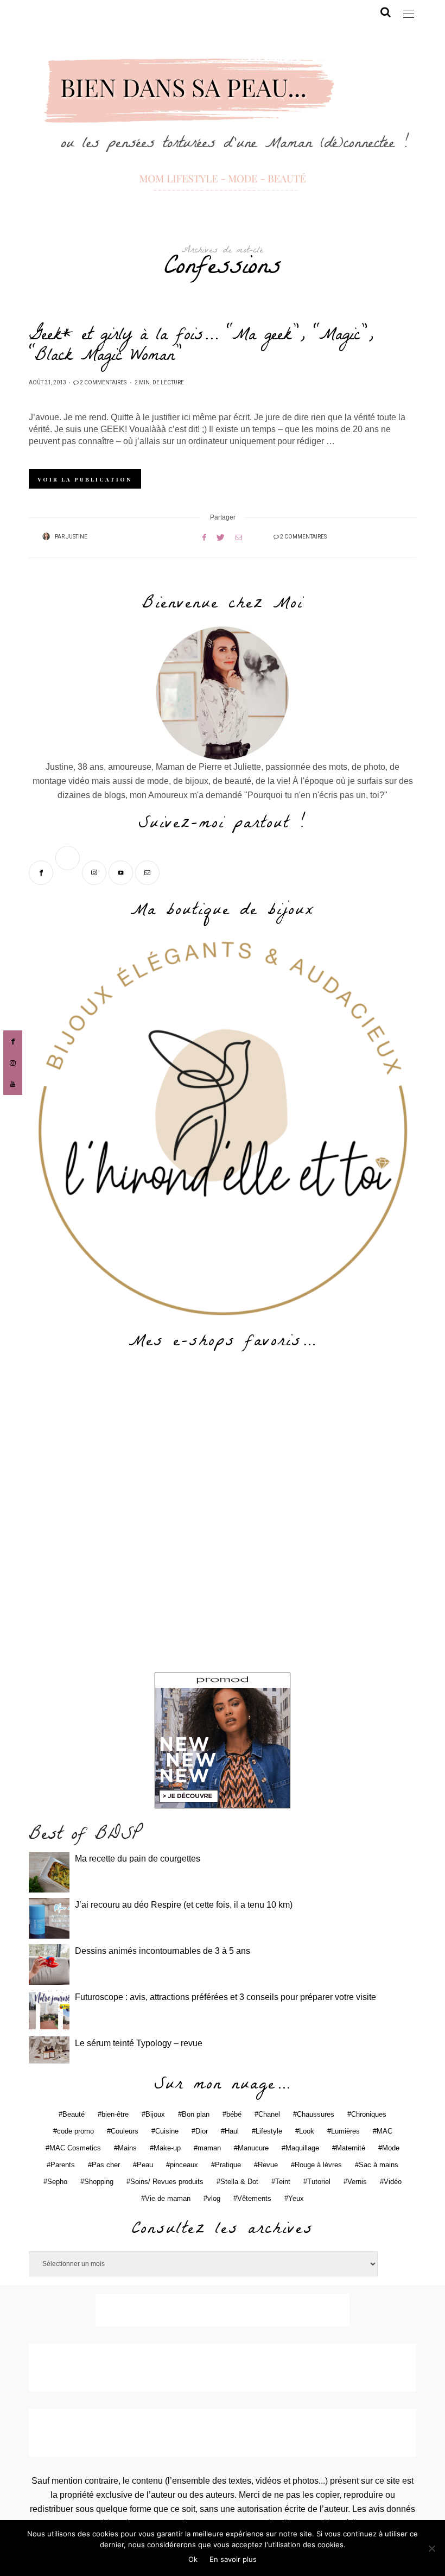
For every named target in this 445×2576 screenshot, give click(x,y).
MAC (384, 2131)
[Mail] (148, 872)
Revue (268, 2165)
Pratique (228, 2165)
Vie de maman (168, 2198)
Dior (202, 2131)
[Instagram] (95, 872)
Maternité (351, 2148)
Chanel (269, 2114)
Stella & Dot (239, 2182)
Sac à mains (379, 2165)
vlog (214, 2198)
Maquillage (302, 2148)
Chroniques (369, 2114)
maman (209, 2148)
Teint (283, 2182)
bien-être (115, 2114)
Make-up (167, 2148)
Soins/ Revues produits (167, 2182)
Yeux (296, 2198)
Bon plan (196, 2114)
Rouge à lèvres (318, 2165)
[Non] (431, 2548)
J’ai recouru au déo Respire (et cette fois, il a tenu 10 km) (184, 1905)
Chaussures (316, 2114)
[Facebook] (42, 872)
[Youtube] (122, 872)
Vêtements (254, 2198)
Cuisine (167, 2131)
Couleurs (125, 2131)
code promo (75, 2131)
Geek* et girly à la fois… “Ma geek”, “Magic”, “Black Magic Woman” (201, 347)
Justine (77, 537)
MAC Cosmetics (75, 2148)
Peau (145, 2165)
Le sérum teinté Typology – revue (139, 2043)
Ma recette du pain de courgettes (138, 1859)
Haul (232, 2131)
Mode (391, 2148)
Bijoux (155, 2114)
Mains (127, 2148)
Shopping (99, 2182)
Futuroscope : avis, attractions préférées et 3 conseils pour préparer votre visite (225, 1997)
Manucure (253, 2148)
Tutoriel (319, 2182)
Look (307, 2131)
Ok (193, 2559)
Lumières (345, 2131)
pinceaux (184, 2165)
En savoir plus (233, 2559)
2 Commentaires (103, 383)
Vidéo (393, 2182)
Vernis (357, 2182)
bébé (234, 2114)
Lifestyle (269, 2131)
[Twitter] (69, 872)
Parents (63, 2165)
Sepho (57, 2182)
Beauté (74, 2114)
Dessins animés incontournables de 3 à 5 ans (163, 1951)
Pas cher (106, 2165)
